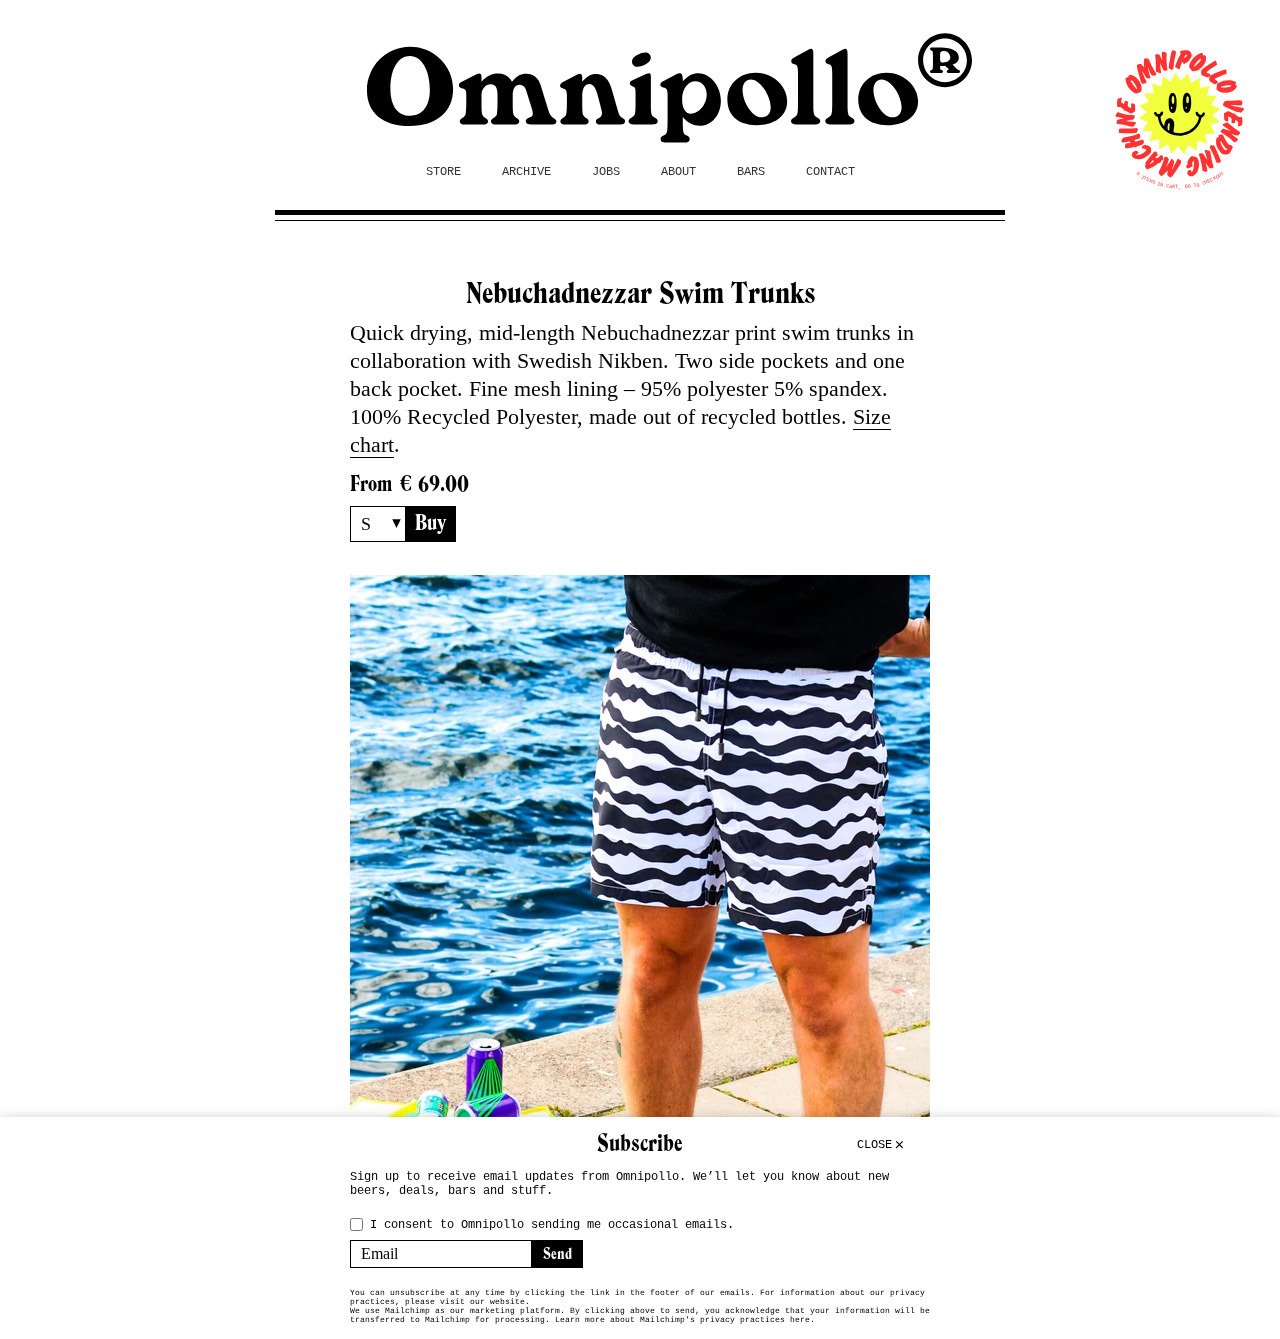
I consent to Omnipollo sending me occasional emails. (552, 1225)
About (678, 172)
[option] (640, 865)
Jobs (606, 172)
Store (443, 172)
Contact (830, 172)
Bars (751, 172)
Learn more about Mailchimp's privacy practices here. (685, 1319)
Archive (526, 172)
